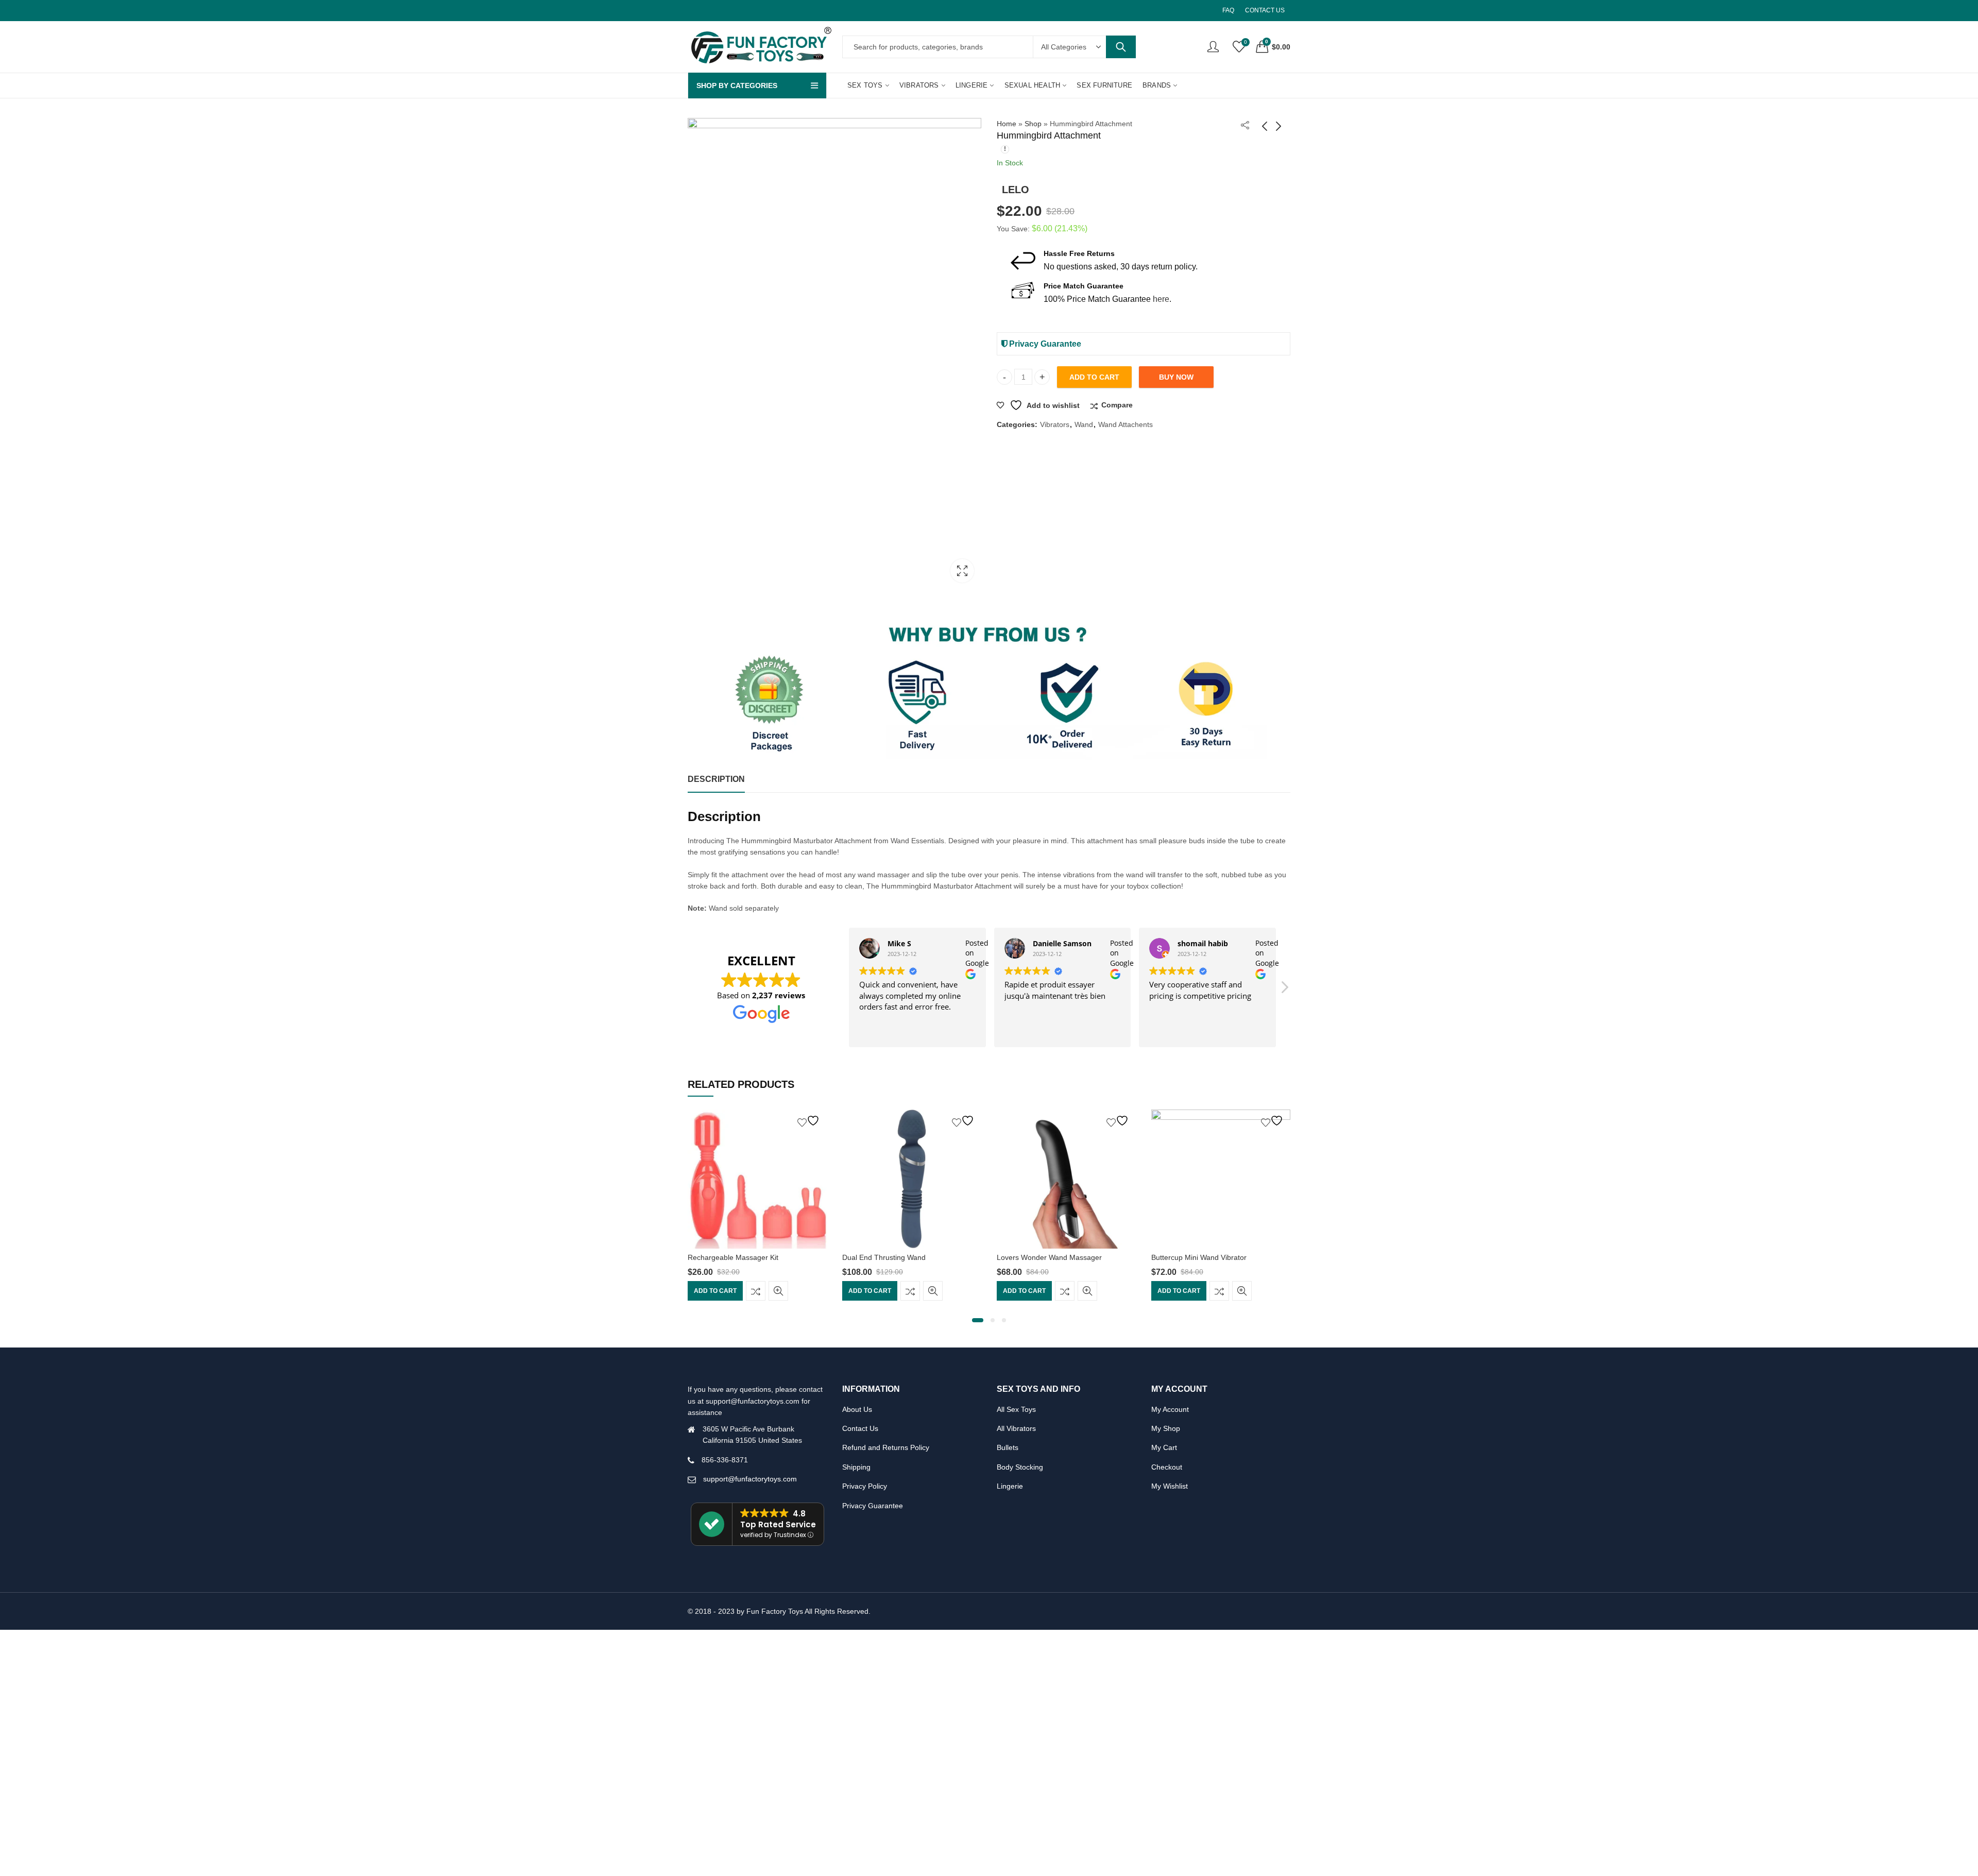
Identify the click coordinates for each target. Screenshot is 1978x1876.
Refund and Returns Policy (886, 1447)
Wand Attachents (1126, 424)
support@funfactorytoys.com (750, 1479)
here (1161, 299)
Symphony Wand (1219, 1257)
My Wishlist (1170, 1486)
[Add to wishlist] (695, 1121)
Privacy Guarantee (1044, 344)
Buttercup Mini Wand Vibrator (1085, 1257)
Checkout (1167, 1467)
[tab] (716, 780)
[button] (1284, 990)
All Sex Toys (1016, 1409)
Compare (1117, 405)
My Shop (1166, 1428)
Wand (1084, 424)
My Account (1170, 1409)
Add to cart (1094, 377)
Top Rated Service (778, 1524)
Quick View (819, 1291)
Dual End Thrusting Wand (770, 1257)
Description (716, 779)
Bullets (1008, 1447)
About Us (857, 1409)
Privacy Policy (865, 1486)
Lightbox (962, 571)
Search (1121, 47)
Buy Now (1176, 377)
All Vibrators (1016, 1428)
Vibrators (1055, 424)
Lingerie (1010, 1486)
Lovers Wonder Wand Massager (935, 1257)
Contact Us (860, 1428)
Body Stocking (1020, 1467)
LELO (1016, 190)
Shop (1033, 124)
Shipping (856, 1467)
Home (1007, 124)
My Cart (1164, 1447)
